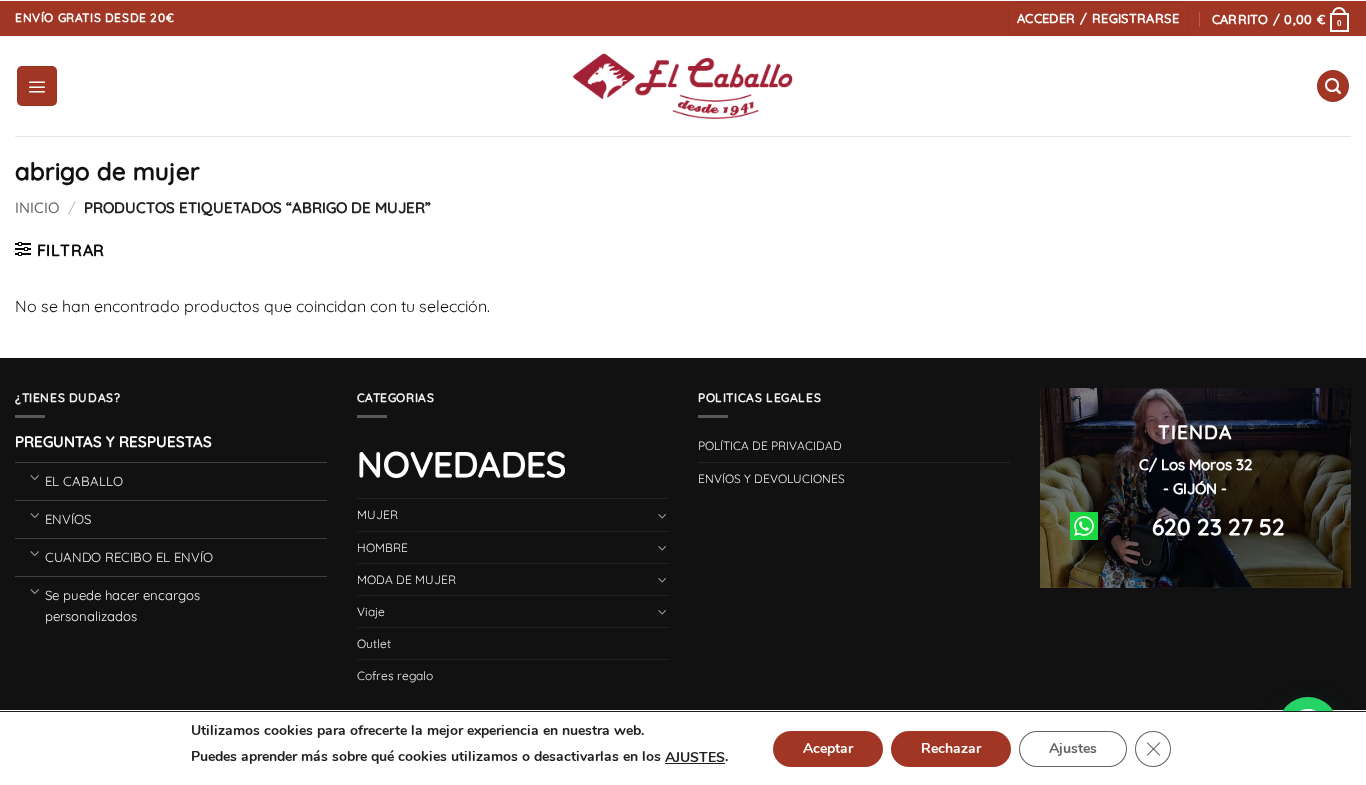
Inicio (37, 207)
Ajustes (1073, 748)
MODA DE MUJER (406, 579)
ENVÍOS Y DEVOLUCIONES (771, 478)
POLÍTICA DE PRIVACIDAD (770, 445)
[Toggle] (34, 476)
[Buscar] (1333, 86)
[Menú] (37, 86)
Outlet (374, 643)
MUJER (377, 514)
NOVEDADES (461, 464)
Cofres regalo (395, 675)
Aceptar (828, 748)
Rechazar (951, 748)
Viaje (371, 611)
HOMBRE (382, 547)
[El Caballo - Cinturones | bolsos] (683, 86)
